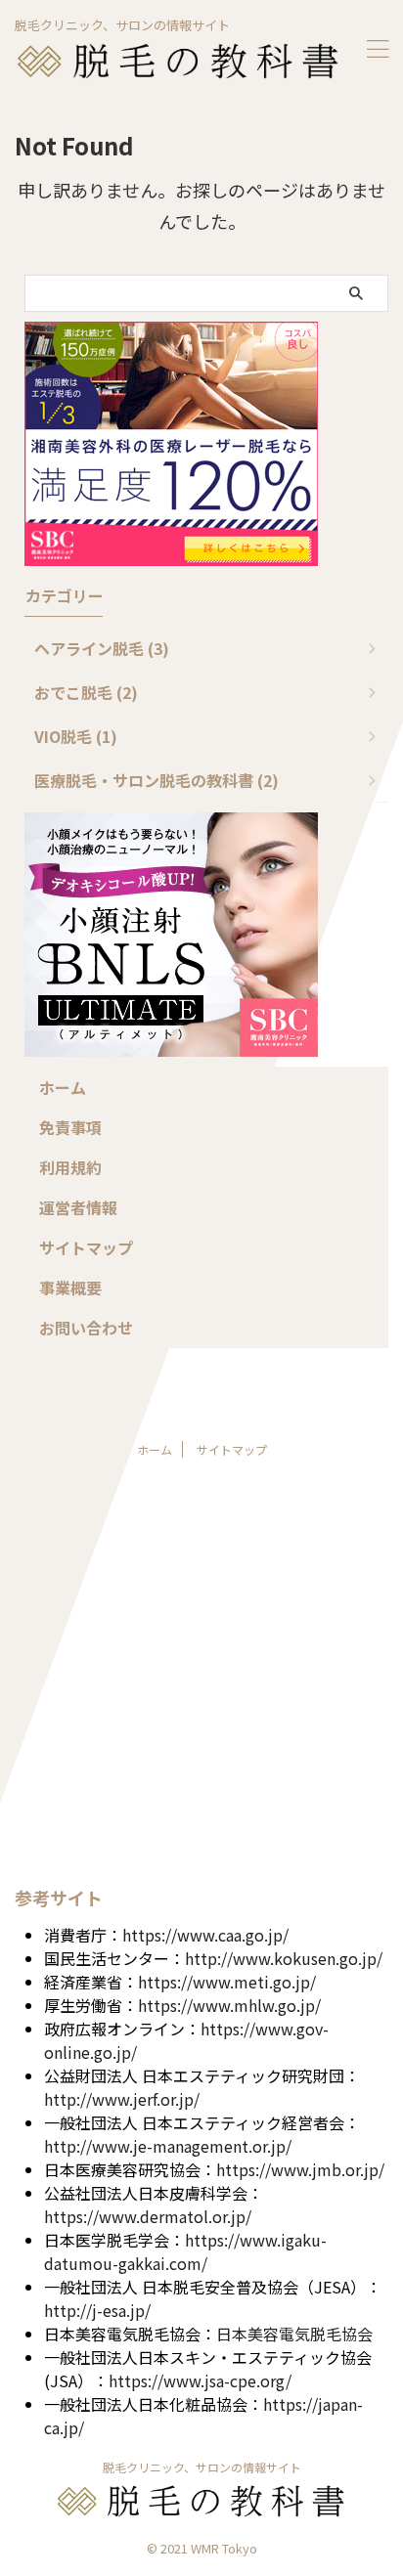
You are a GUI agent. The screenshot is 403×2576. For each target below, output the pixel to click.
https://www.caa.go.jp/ (205, 1935)
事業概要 (70, 1288)
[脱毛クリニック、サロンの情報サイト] (179, 65)
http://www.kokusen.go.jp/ (284, 1958)
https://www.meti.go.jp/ (227, 1982)
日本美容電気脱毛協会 (294, 2334)
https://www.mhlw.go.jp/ (229, 2005)
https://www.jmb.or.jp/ (300, 2169)
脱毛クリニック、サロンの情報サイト (202, 2467)
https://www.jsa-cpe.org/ (200, 2380)
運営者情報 (78, 1207)
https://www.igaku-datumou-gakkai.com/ (185, 2251)
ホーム (63, 1087)
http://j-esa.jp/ (97, 2310)
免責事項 (70, 1127)
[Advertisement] (201, 1681)
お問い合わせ (86, 1328)
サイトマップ (86, 1247)
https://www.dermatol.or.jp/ (148, 2216)
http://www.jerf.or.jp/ (122, 2099)
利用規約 (70, 1167)
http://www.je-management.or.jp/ (168, 2146)
